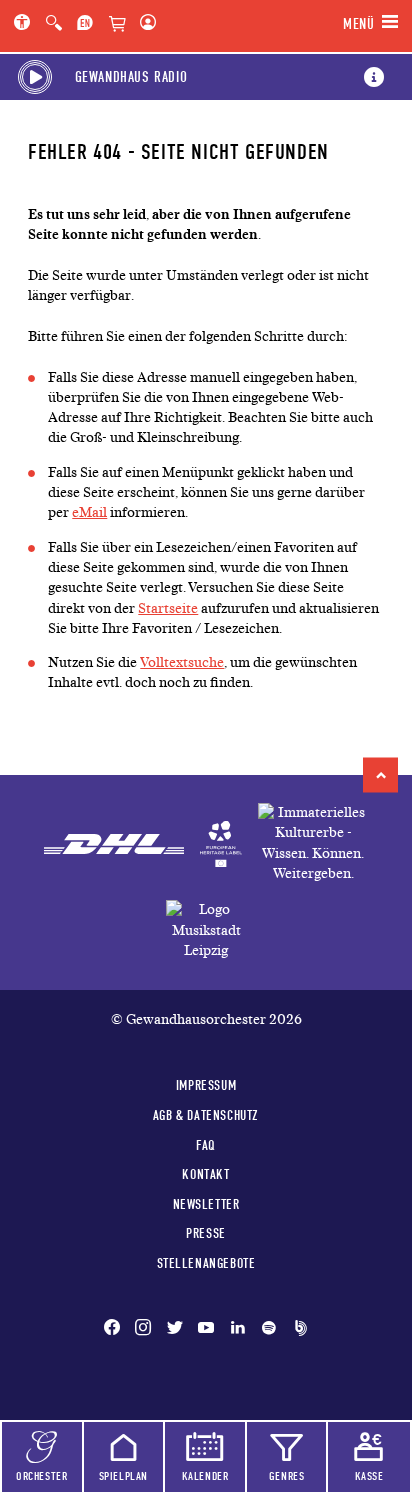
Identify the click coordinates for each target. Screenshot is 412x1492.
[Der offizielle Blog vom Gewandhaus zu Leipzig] (297, 1329)
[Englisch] (85, 24)
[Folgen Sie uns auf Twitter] (175, 1329)
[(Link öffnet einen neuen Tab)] (221, 844)
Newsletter (206, 1204)
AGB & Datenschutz (206, 1115)
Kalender (205, 1476)
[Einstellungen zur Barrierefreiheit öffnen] (26, 24)
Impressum (206, 1085)
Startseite (168, 608)
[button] (380, 774)
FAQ (206, 1145)
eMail (89, 512)
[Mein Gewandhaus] (144, 24)
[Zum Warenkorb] (117, 25)
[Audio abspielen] (35, 77)
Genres (287, 1476)
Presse (206, 1233)
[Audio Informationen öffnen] (374, 77)
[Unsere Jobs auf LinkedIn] (238, 1329)
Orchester (41, 1476)
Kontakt (205, 1174)
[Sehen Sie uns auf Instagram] (143, 1329)
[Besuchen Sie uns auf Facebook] (116, 1329)
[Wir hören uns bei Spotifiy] (269, 1329)
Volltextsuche (182, 662)
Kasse (369, 1476)
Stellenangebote (206, 1263)
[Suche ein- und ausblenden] (54, 24)
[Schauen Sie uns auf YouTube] (206, 1329)
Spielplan (123, 1476)
